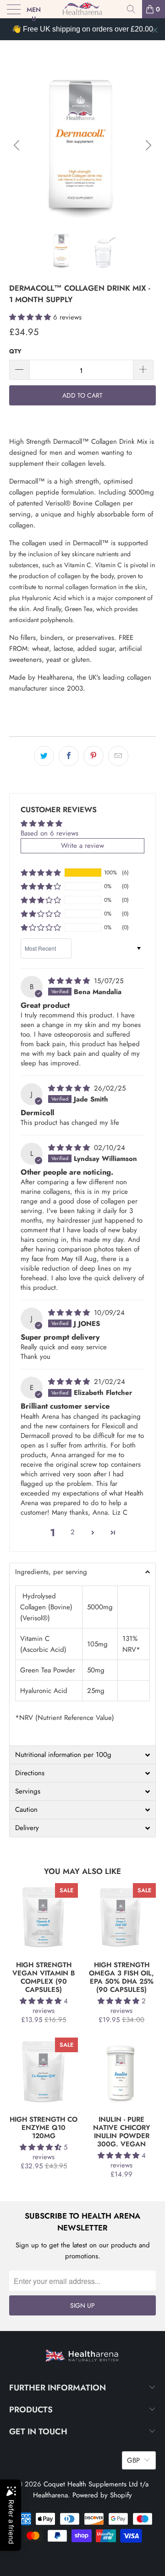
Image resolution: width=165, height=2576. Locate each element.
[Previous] (18, 145)
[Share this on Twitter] (44, 756)
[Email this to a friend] (118, 756)
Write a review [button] (82, 846)
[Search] (131, 9)
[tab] (82, 1572)
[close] (155, 30)
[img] (69, 981)
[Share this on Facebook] (69, 756)
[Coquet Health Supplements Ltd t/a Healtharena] (82, 9)
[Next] (147, 145)
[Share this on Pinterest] (93, 756)
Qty (15, 351)
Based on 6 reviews (49, 833)
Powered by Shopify (102, 2495)
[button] (30, 317)
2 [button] (73, 1532)
